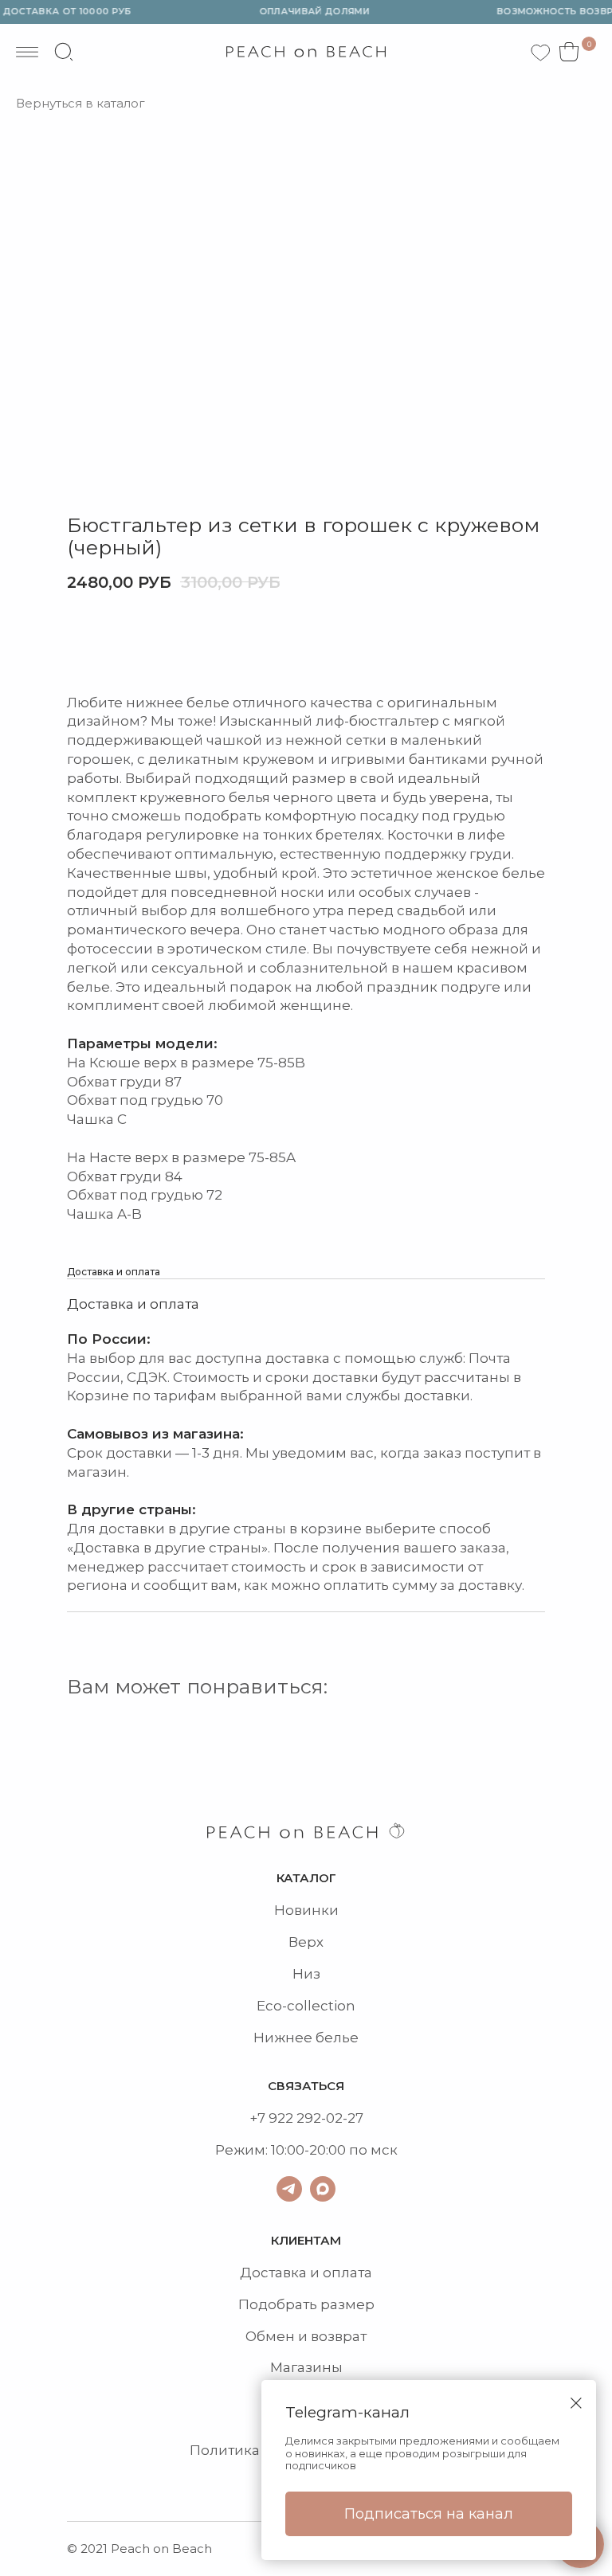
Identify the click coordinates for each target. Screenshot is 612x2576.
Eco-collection (306, 2006)
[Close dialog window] (576, 2403)
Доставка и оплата (306, 2273)
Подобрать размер (306, 2304)
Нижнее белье (306, 2038)
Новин (298, 1910)
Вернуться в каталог (80, 104)
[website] (64, 52)
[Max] (323, 2189)
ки (330, 1910)
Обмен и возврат (306, 2336)
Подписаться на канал (429, 2514)
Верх (306, 1942)
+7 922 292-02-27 (306, 2118)
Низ (306, 1974)
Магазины (306, 2367)
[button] (132, 643)
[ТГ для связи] (289, 2189)
